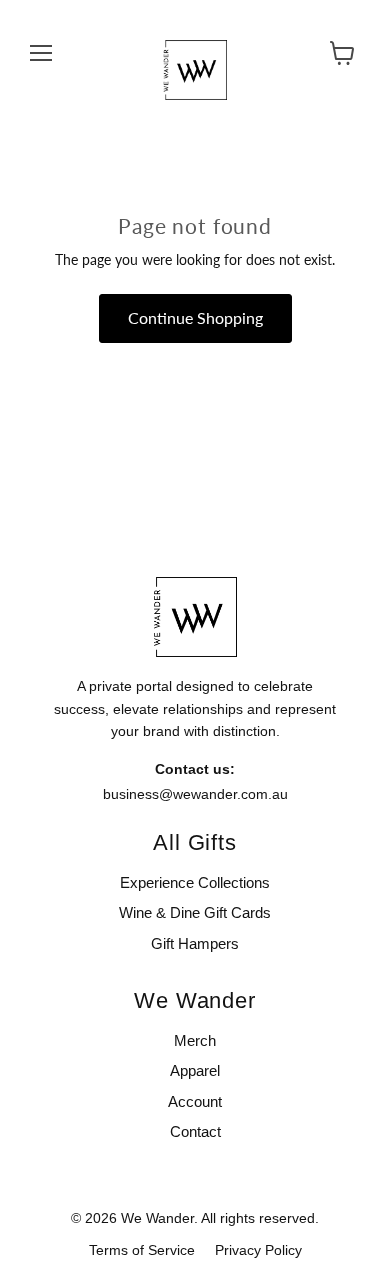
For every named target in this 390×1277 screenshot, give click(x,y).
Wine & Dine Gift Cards (195, 912)
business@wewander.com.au (195, 794)
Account (195, 1101)
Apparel (195, 1070)
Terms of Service (142, 1250)
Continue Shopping (195, 317)
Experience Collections (195, 882)
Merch (195, 1040)
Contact (195, 1131)
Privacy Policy (258, 1250)
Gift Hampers (195, 943)
